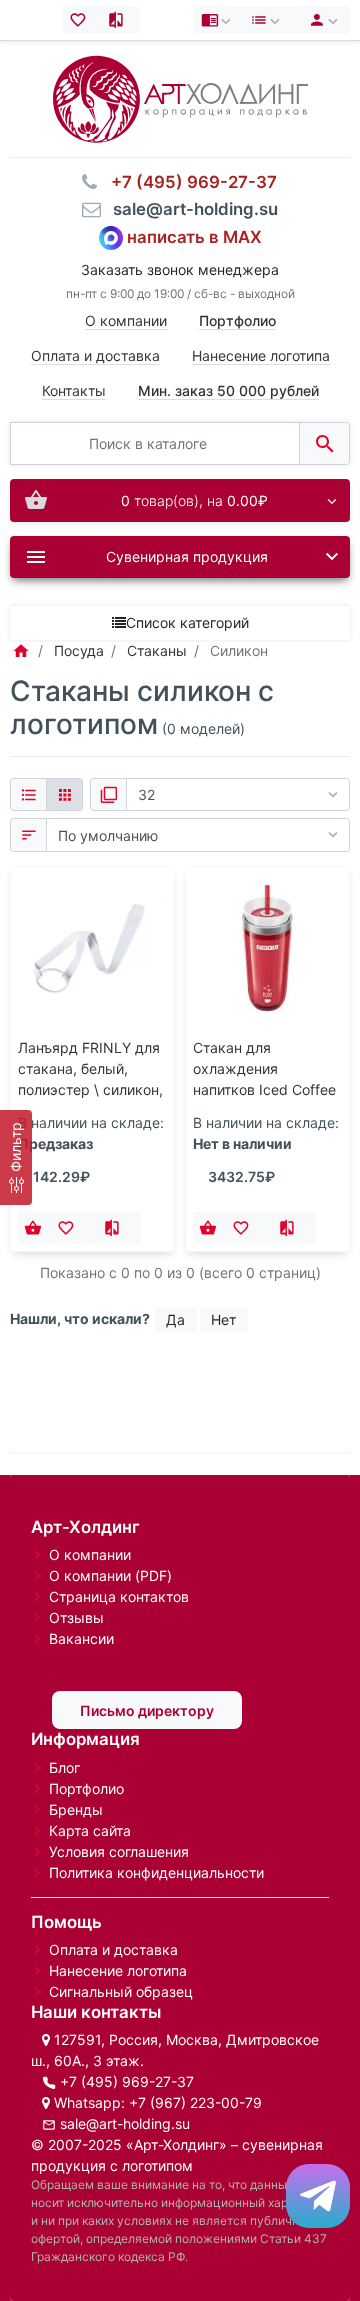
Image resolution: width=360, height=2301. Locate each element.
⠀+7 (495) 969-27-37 (188, 182)
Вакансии (81, 1638)
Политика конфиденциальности (156, 1872)
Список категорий (187, 622)
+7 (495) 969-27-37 (127, 2081)
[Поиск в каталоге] (324, 443)
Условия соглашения (119, 1851)
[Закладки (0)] (82, 20)
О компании (126, 320)
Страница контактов (119, 1596)
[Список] (28, 795)
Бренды (76, 1809)
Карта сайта (90, 1830)
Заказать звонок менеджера (180, 269)
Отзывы (76, 1617)
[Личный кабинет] (320, 20)
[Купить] (33, 1228)
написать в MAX (194, 237)
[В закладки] (71, 1228)
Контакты (74, 390)
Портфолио (86, 1788)
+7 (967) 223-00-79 (195, 2102)
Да (175, 1319)
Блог (64, 1767)
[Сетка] (64, 795)
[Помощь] (218, 20)
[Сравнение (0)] (120, 20)
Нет (223, 1319)
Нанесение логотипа (261, 355)
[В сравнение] (118, 1228)
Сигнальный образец (121, 1991)
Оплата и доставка (95, 355)
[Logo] (180, 97)
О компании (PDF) (110, 1575)
